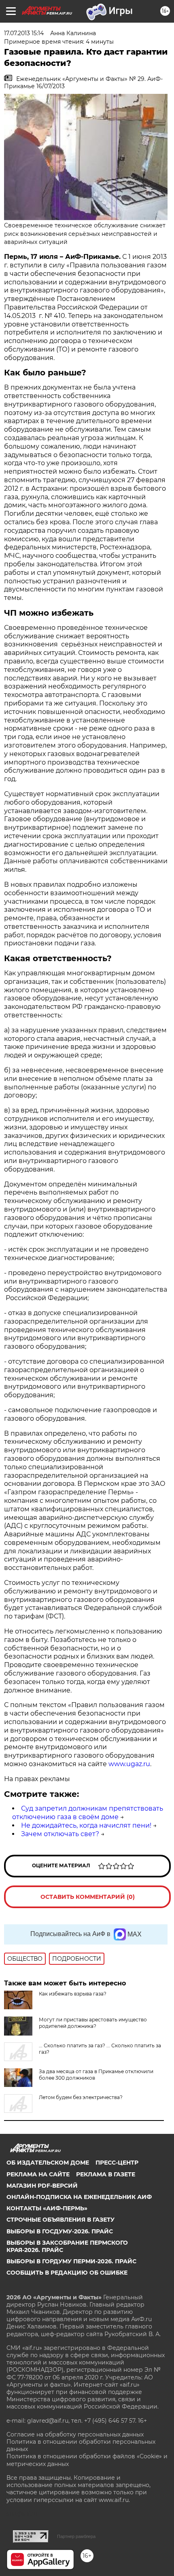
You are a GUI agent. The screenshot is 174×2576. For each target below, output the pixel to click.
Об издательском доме (48, 2163)
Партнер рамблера (76, 2536)
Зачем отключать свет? (60, 1834)
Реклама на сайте (38, 2174)
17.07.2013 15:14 (24, 33)
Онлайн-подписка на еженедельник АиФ (79, 2197)
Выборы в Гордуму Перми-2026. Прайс (71, 2261)
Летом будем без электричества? (81, 2097)
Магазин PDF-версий (42, 2186)
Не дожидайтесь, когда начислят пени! (86, 1825)
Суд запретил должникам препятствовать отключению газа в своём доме (88, 1813)
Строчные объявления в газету (60, 2220)
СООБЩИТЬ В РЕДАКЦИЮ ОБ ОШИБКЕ (67, 2273)
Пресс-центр (117, 2163)
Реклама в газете (106, 2174)
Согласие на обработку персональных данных (75, 2434)
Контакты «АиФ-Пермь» (47, 2208)
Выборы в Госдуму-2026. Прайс (60, 2231)
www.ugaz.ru (129, 1764)
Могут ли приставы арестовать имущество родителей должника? (93, 2023)
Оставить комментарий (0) (88, 1897)
